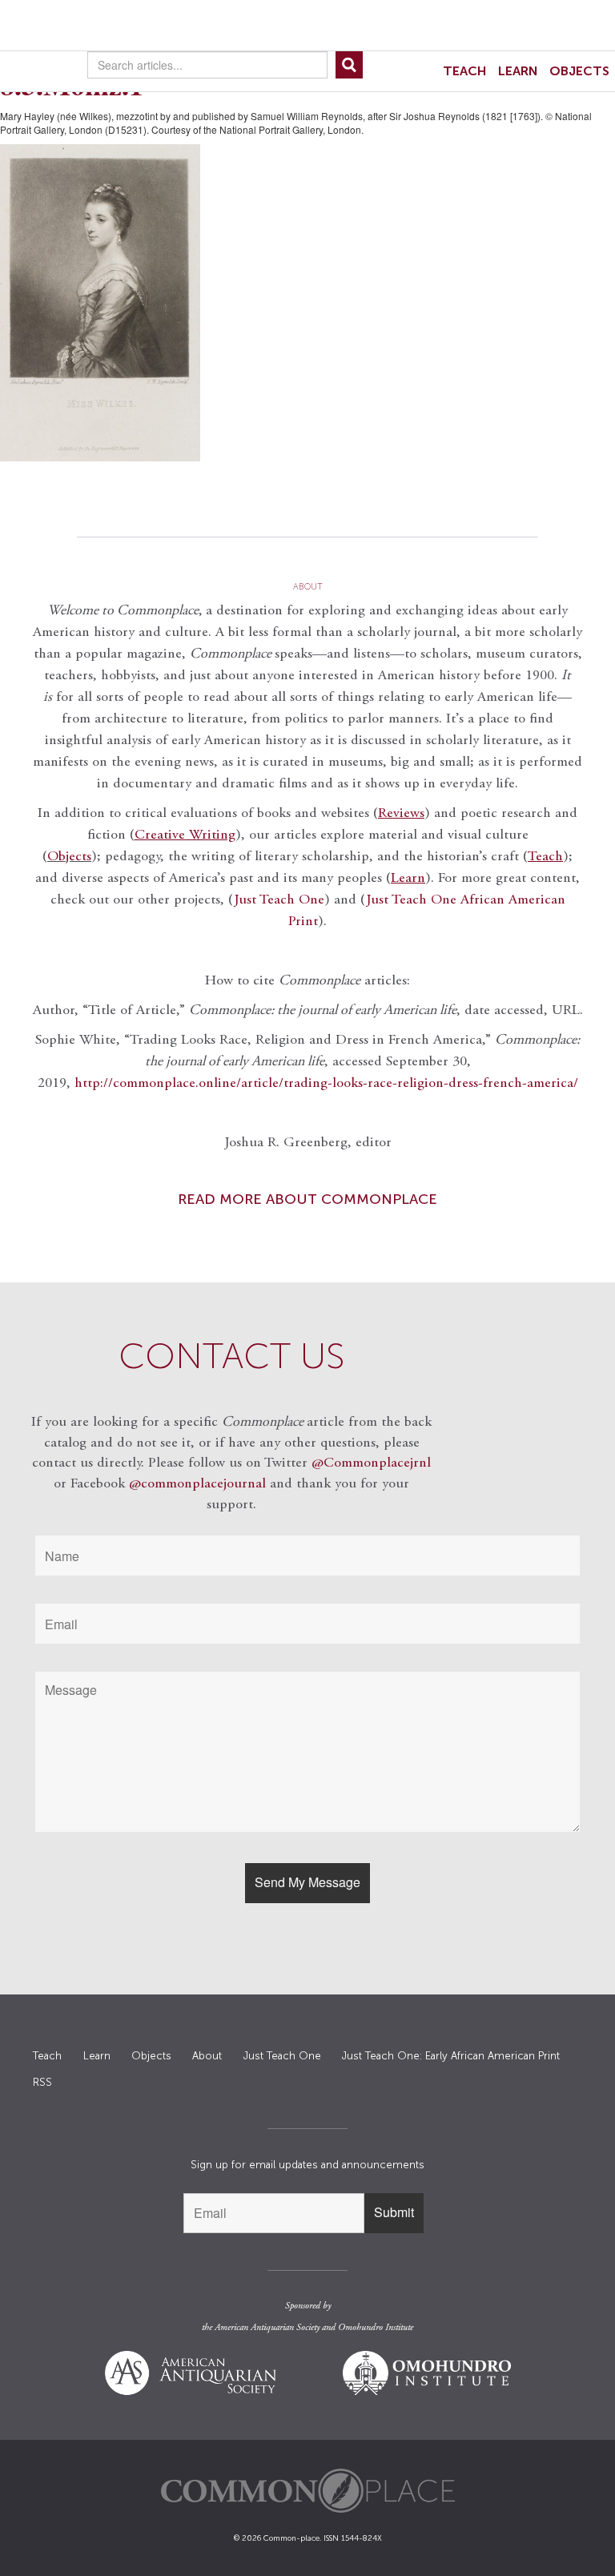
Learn (518, 71)
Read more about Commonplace (307, 1199)
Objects (579, 71)
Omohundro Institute (376, 2328)
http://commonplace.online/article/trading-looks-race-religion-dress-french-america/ (326, 1084)
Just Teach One (279, 900)
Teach (465, 71)
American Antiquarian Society (267, 2328)
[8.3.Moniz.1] (307, 303)
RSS (42, 2082)
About (207, 2056)
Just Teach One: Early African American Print (451, 2056)
